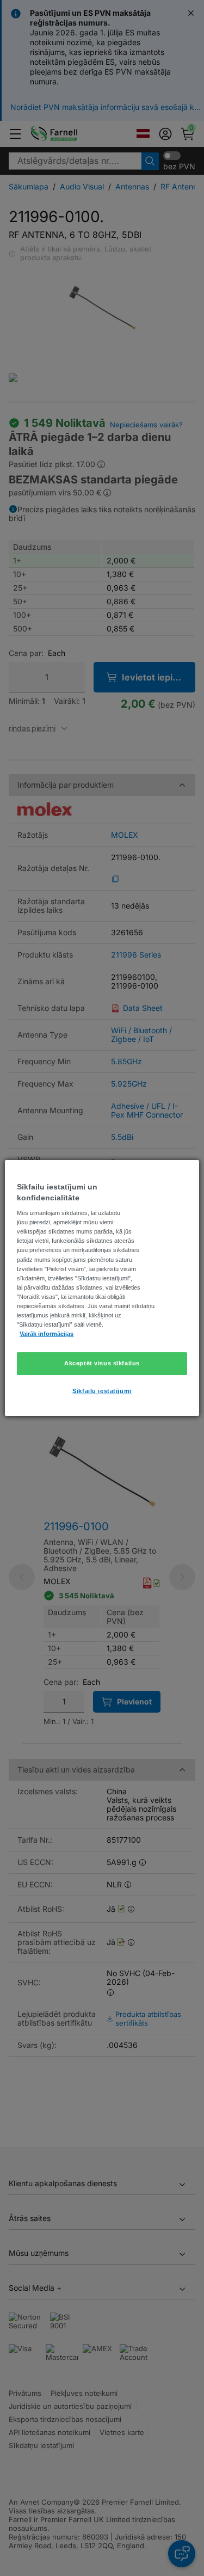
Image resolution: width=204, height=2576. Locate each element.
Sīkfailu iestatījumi (102, 1391)
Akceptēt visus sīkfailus (102, 1363)
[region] (102, 1288)
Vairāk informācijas (47, 1334)
